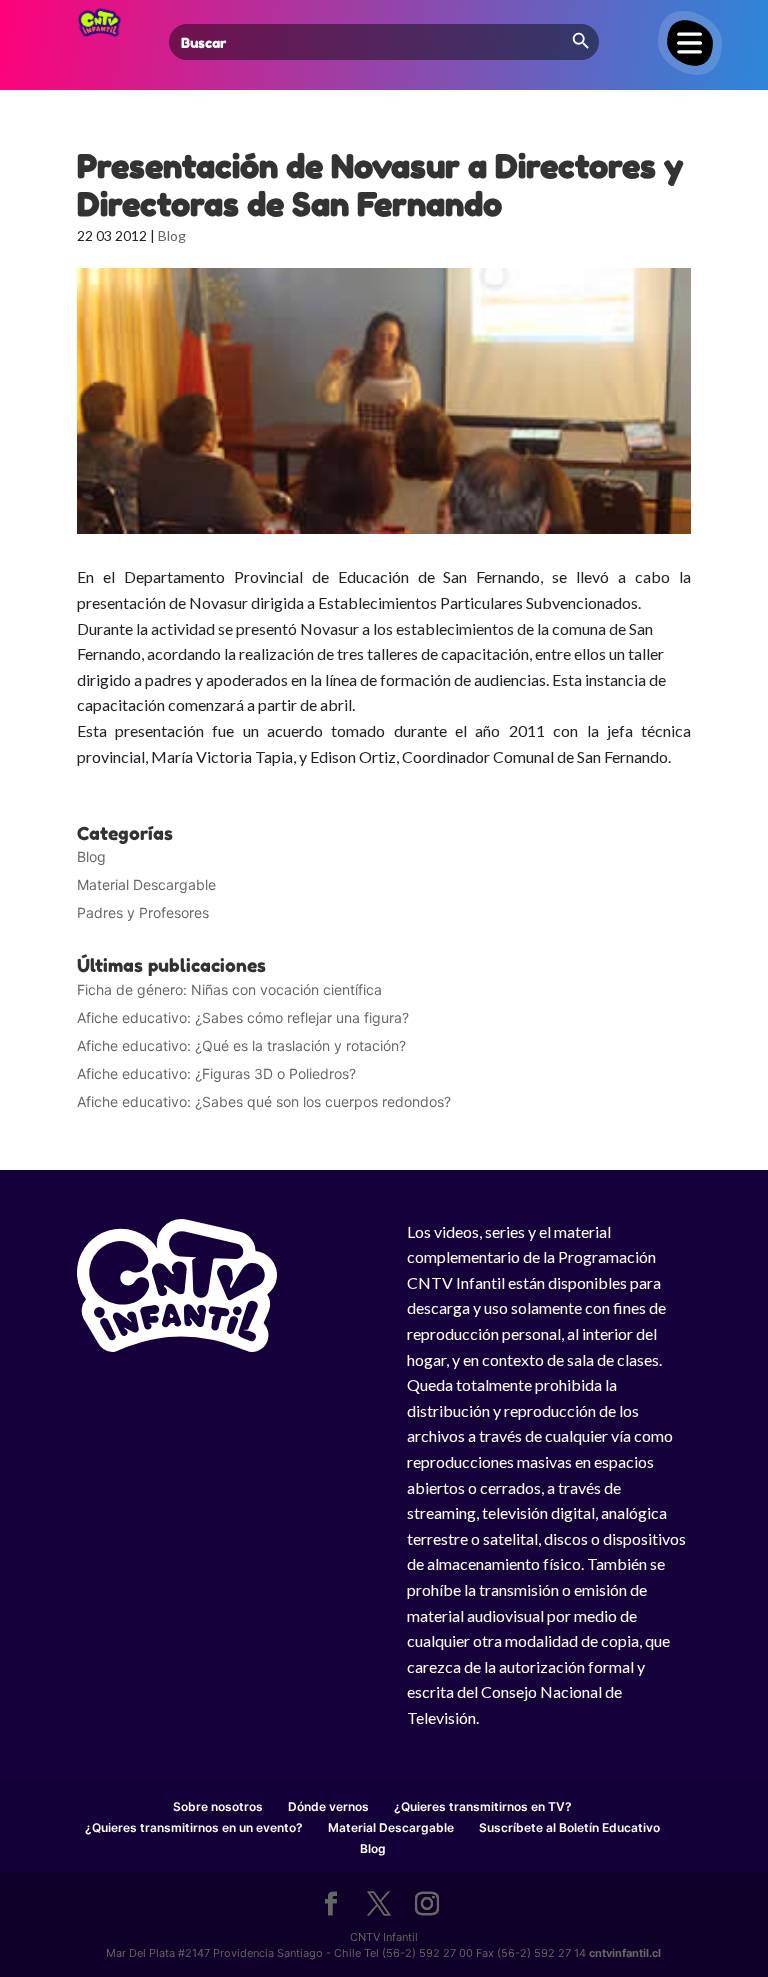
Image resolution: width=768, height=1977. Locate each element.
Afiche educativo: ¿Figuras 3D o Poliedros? (216, 1073)
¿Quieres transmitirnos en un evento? (194, 1827)
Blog (172, 235)
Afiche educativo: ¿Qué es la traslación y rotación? (241, 1045)
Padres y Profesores (143, 912)
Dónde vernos (328, 1806)
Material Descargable (146, 884)
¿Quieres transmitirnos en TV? (483, 1806)
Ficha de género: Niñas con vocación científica (229, 989)
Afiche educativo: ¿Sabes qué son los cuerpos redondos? (264, 1101)
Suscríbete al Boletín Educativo (569, 1827)
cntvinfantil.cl (625, 1953)
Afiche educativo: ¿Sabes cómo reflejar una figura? (243, 1017)
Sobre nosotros (218, 1806)
